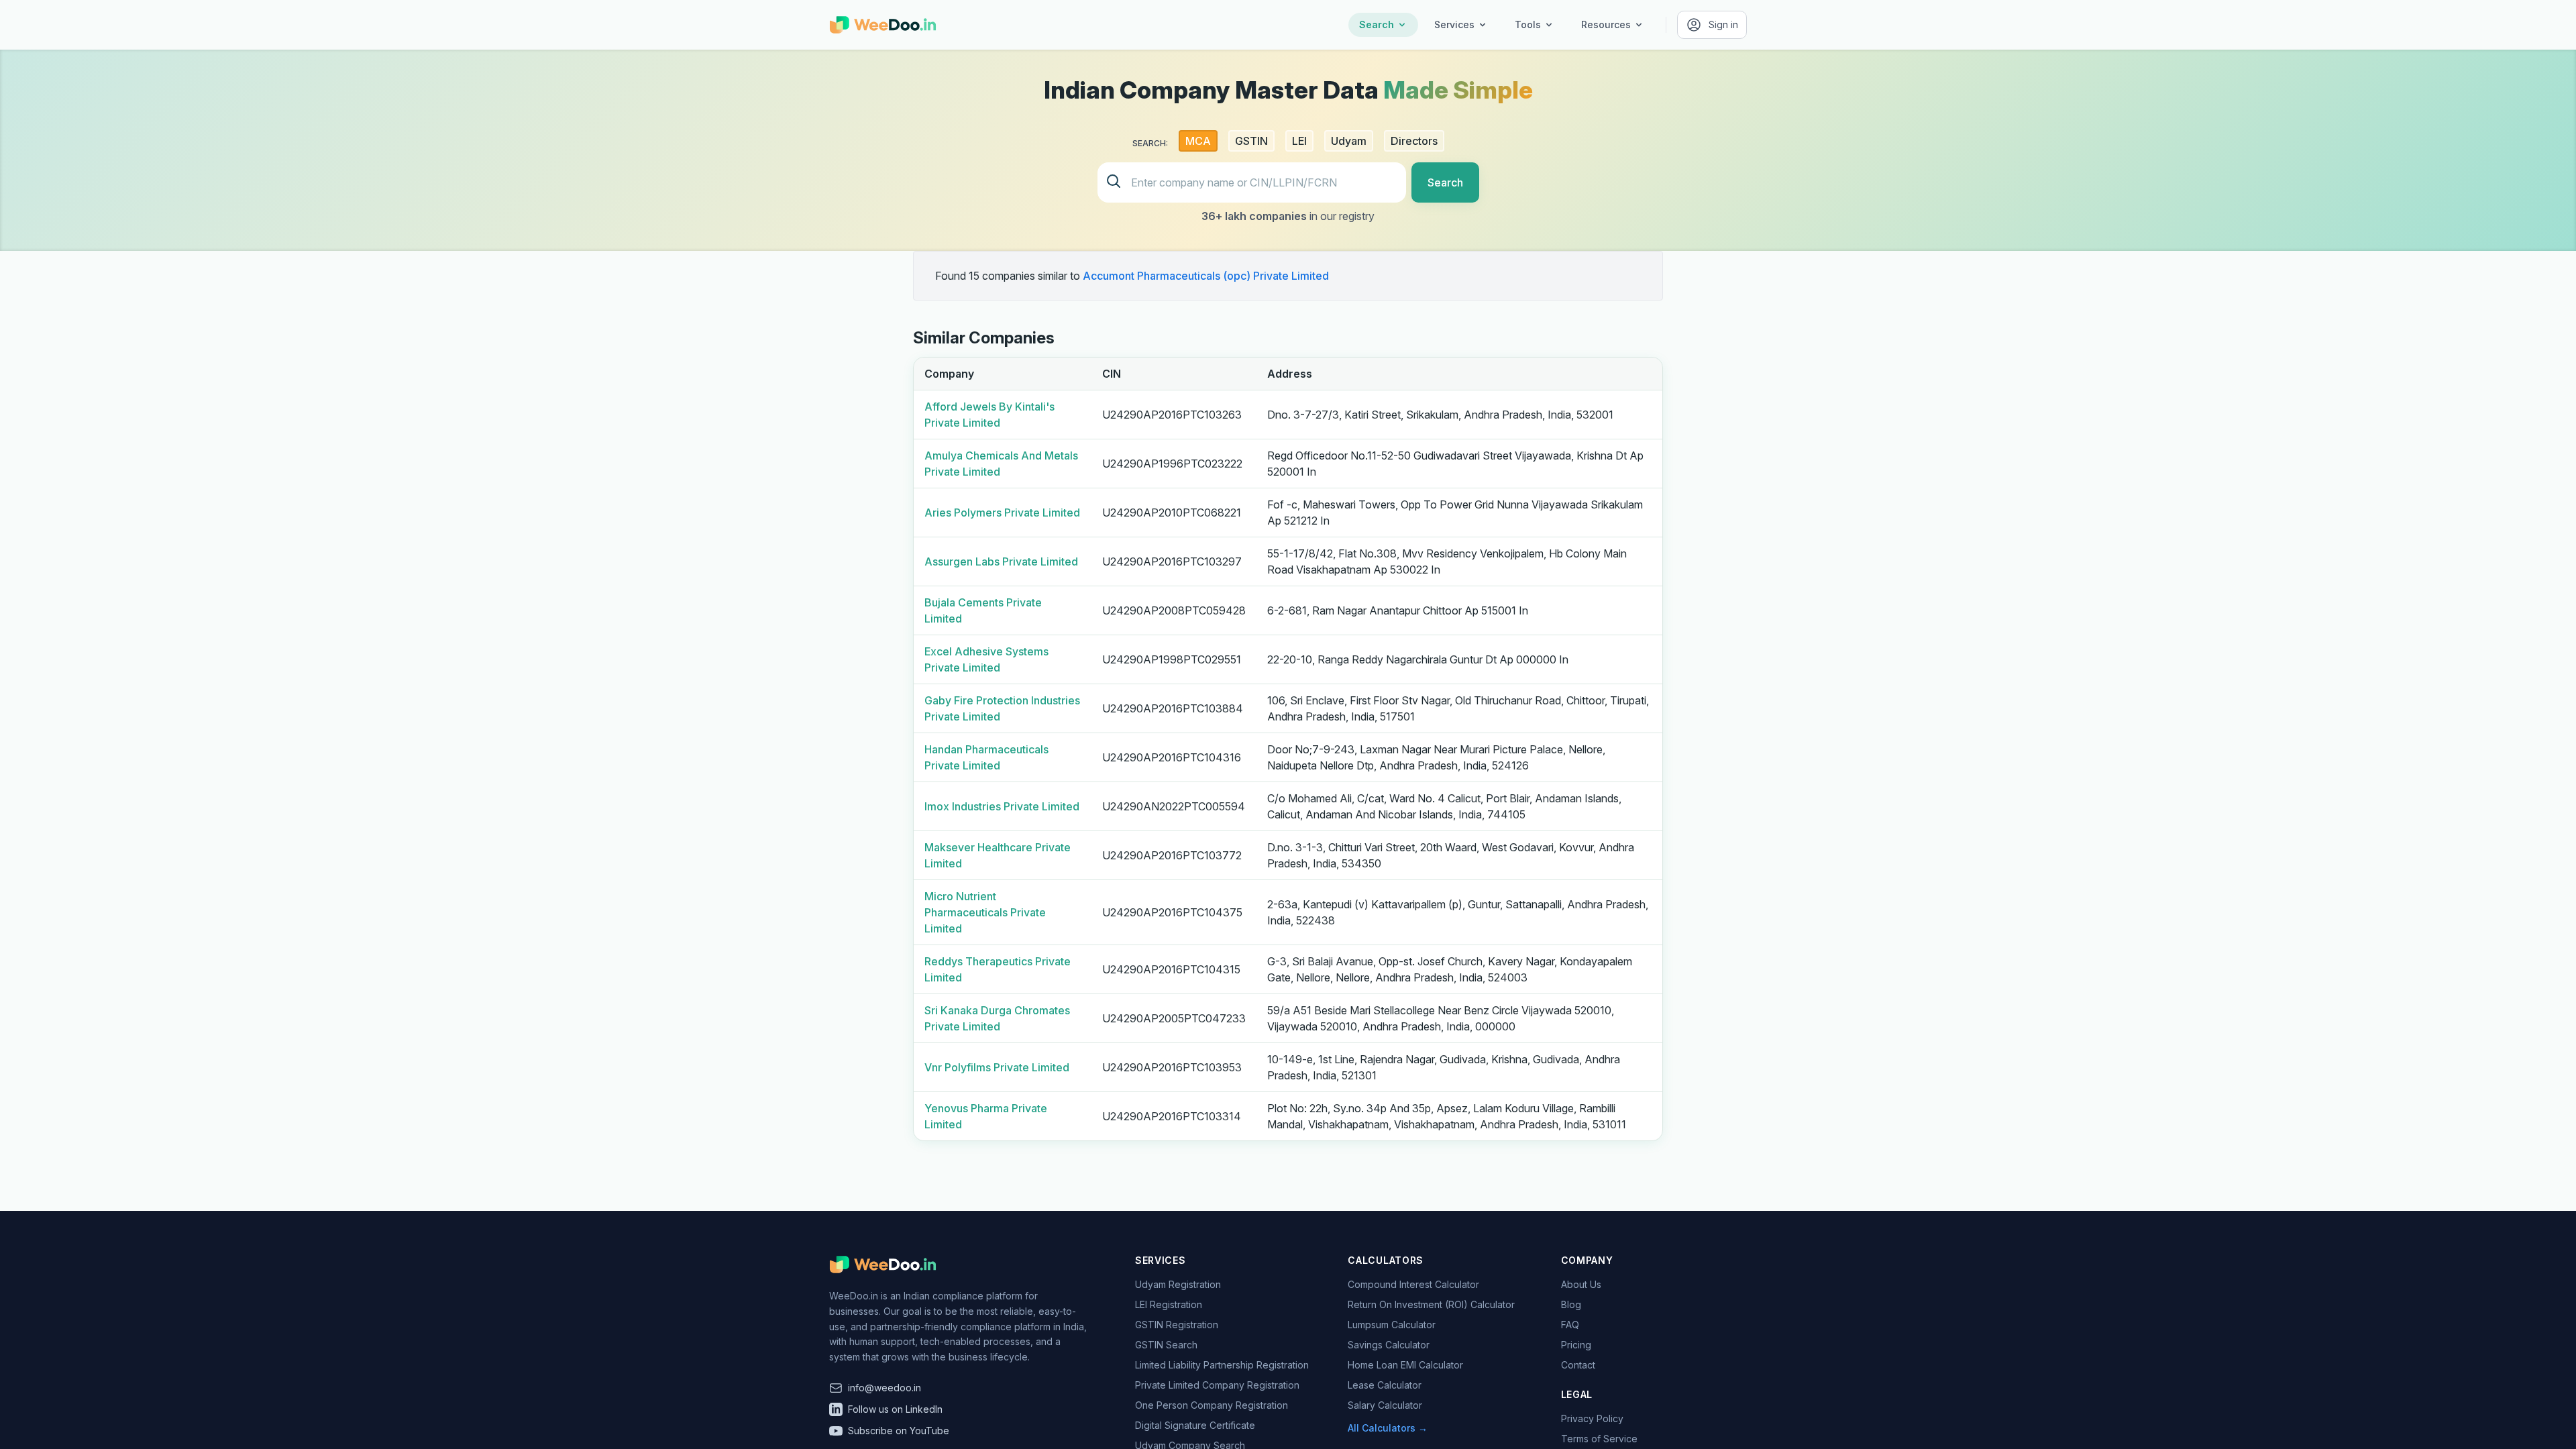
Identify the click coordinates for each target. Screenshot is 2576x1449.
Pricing (1576, 1345)
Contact (1578, 1365)
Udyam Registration (1178, 1284)
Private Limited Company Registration (1217, 1385)
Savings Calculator (1389, 1345)
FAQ (1570, 1325)
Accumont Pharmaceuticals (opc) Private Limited (1206, 276)
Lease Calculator (1385, 1385)
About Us (1581, 1284)
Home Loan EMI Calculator (1405, 1365)
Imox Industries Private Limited (1002, 806)
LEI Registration (1169, 1304)
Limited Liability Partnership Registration (1222, 1365)
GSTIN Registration (1177, 1325)
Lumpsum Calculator (1392, 1325)
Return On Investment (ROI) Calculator (1431, 1304)
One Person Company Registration (1212, 1405)
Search (1377, 24)
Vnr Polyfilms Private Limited (997, 1067)
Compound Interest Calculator (1413, 1284)
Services (1454, 24)
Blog (1571, 1304)
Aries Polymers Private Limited (1002, 513)
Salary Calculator (1385, 1405)
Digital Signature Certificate (1195, 1425)
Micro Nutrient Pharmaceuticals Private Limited (985, 912)
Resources (1606, 24)
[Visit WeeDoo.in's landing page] (883, 25)
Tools (1528, 24)
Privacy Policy (1592, 1418)
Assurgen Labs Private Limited (1001, 561)
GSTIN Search (1166, 1345)
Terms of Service (1599, 1439)
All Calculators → (1388, 1428)
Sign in (1723, 24)
